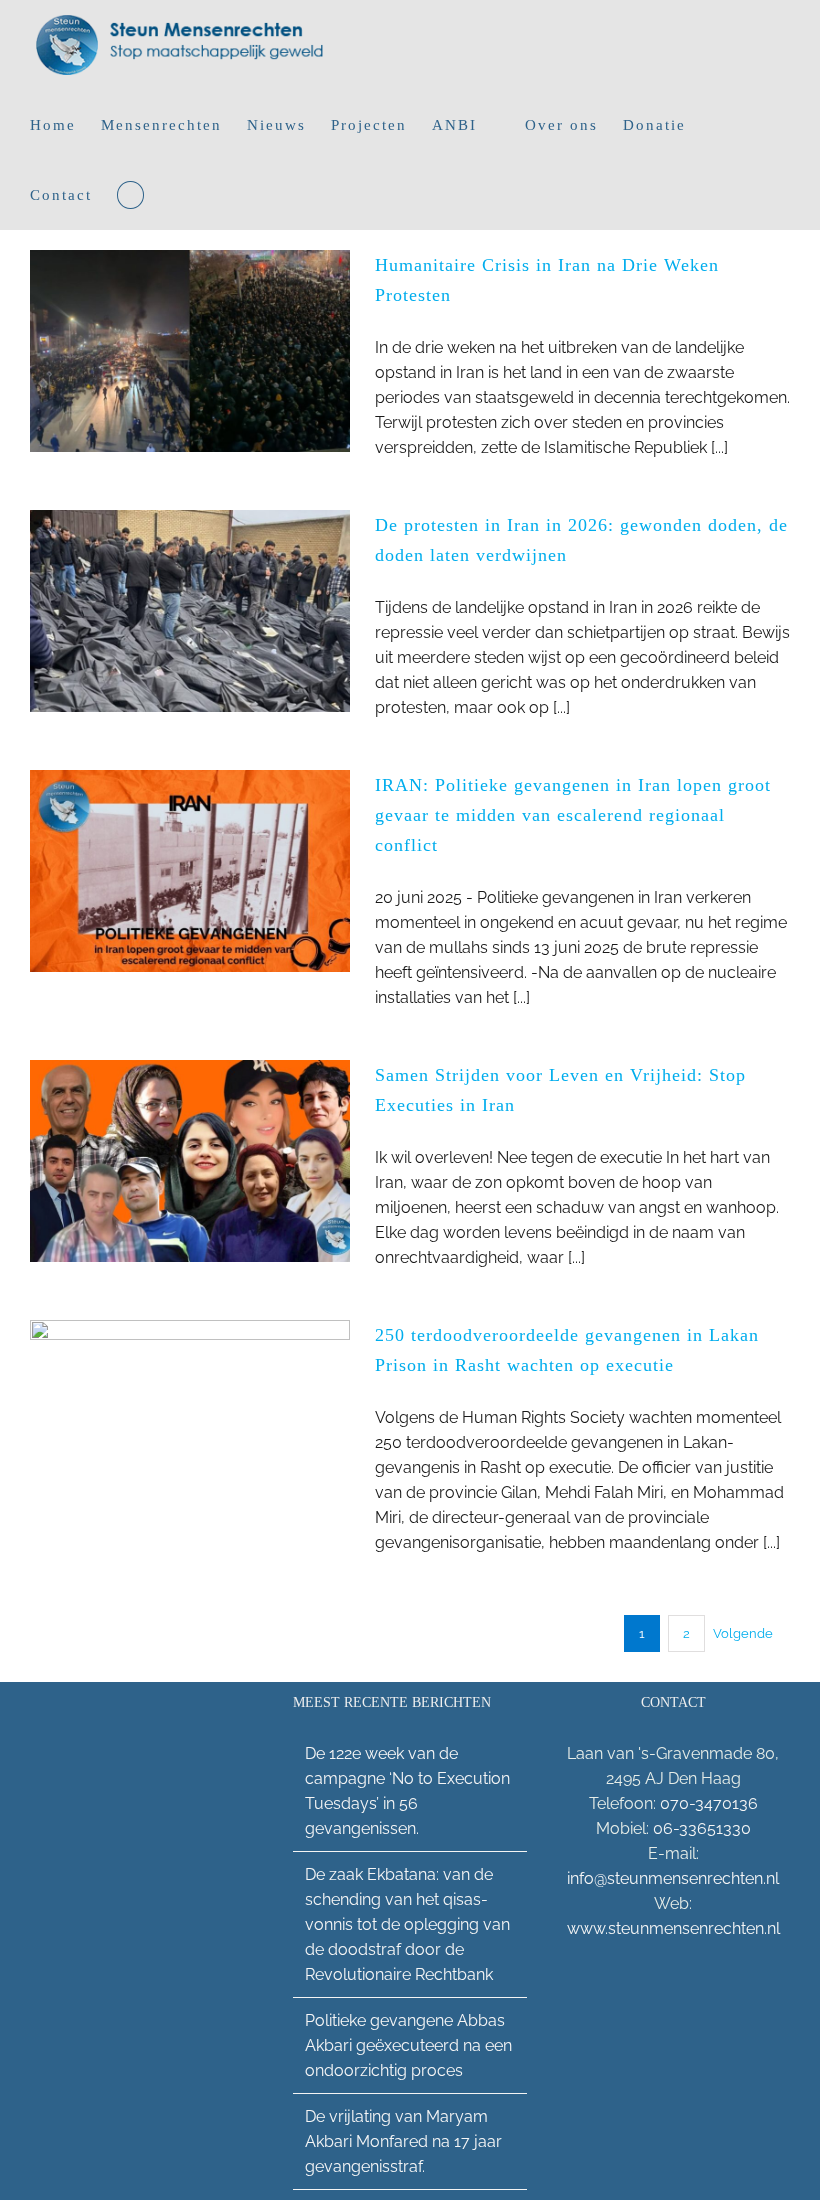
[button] (130, 195)
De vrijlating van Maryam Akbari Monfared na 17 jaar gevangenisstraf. (403, 2141)
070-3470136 (709, 1803)
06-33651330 (702, 1828)
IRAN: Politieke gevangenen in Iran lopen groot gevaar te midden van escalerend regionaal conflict (573, 815)
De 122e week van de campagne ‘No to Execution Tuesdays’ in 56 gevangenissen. (407, 1791)
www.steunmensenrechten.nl (673, 1928)
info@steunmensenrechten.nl (673, 1878)
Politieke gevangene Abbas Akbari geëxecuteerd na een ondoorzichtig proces (408, 2045)
